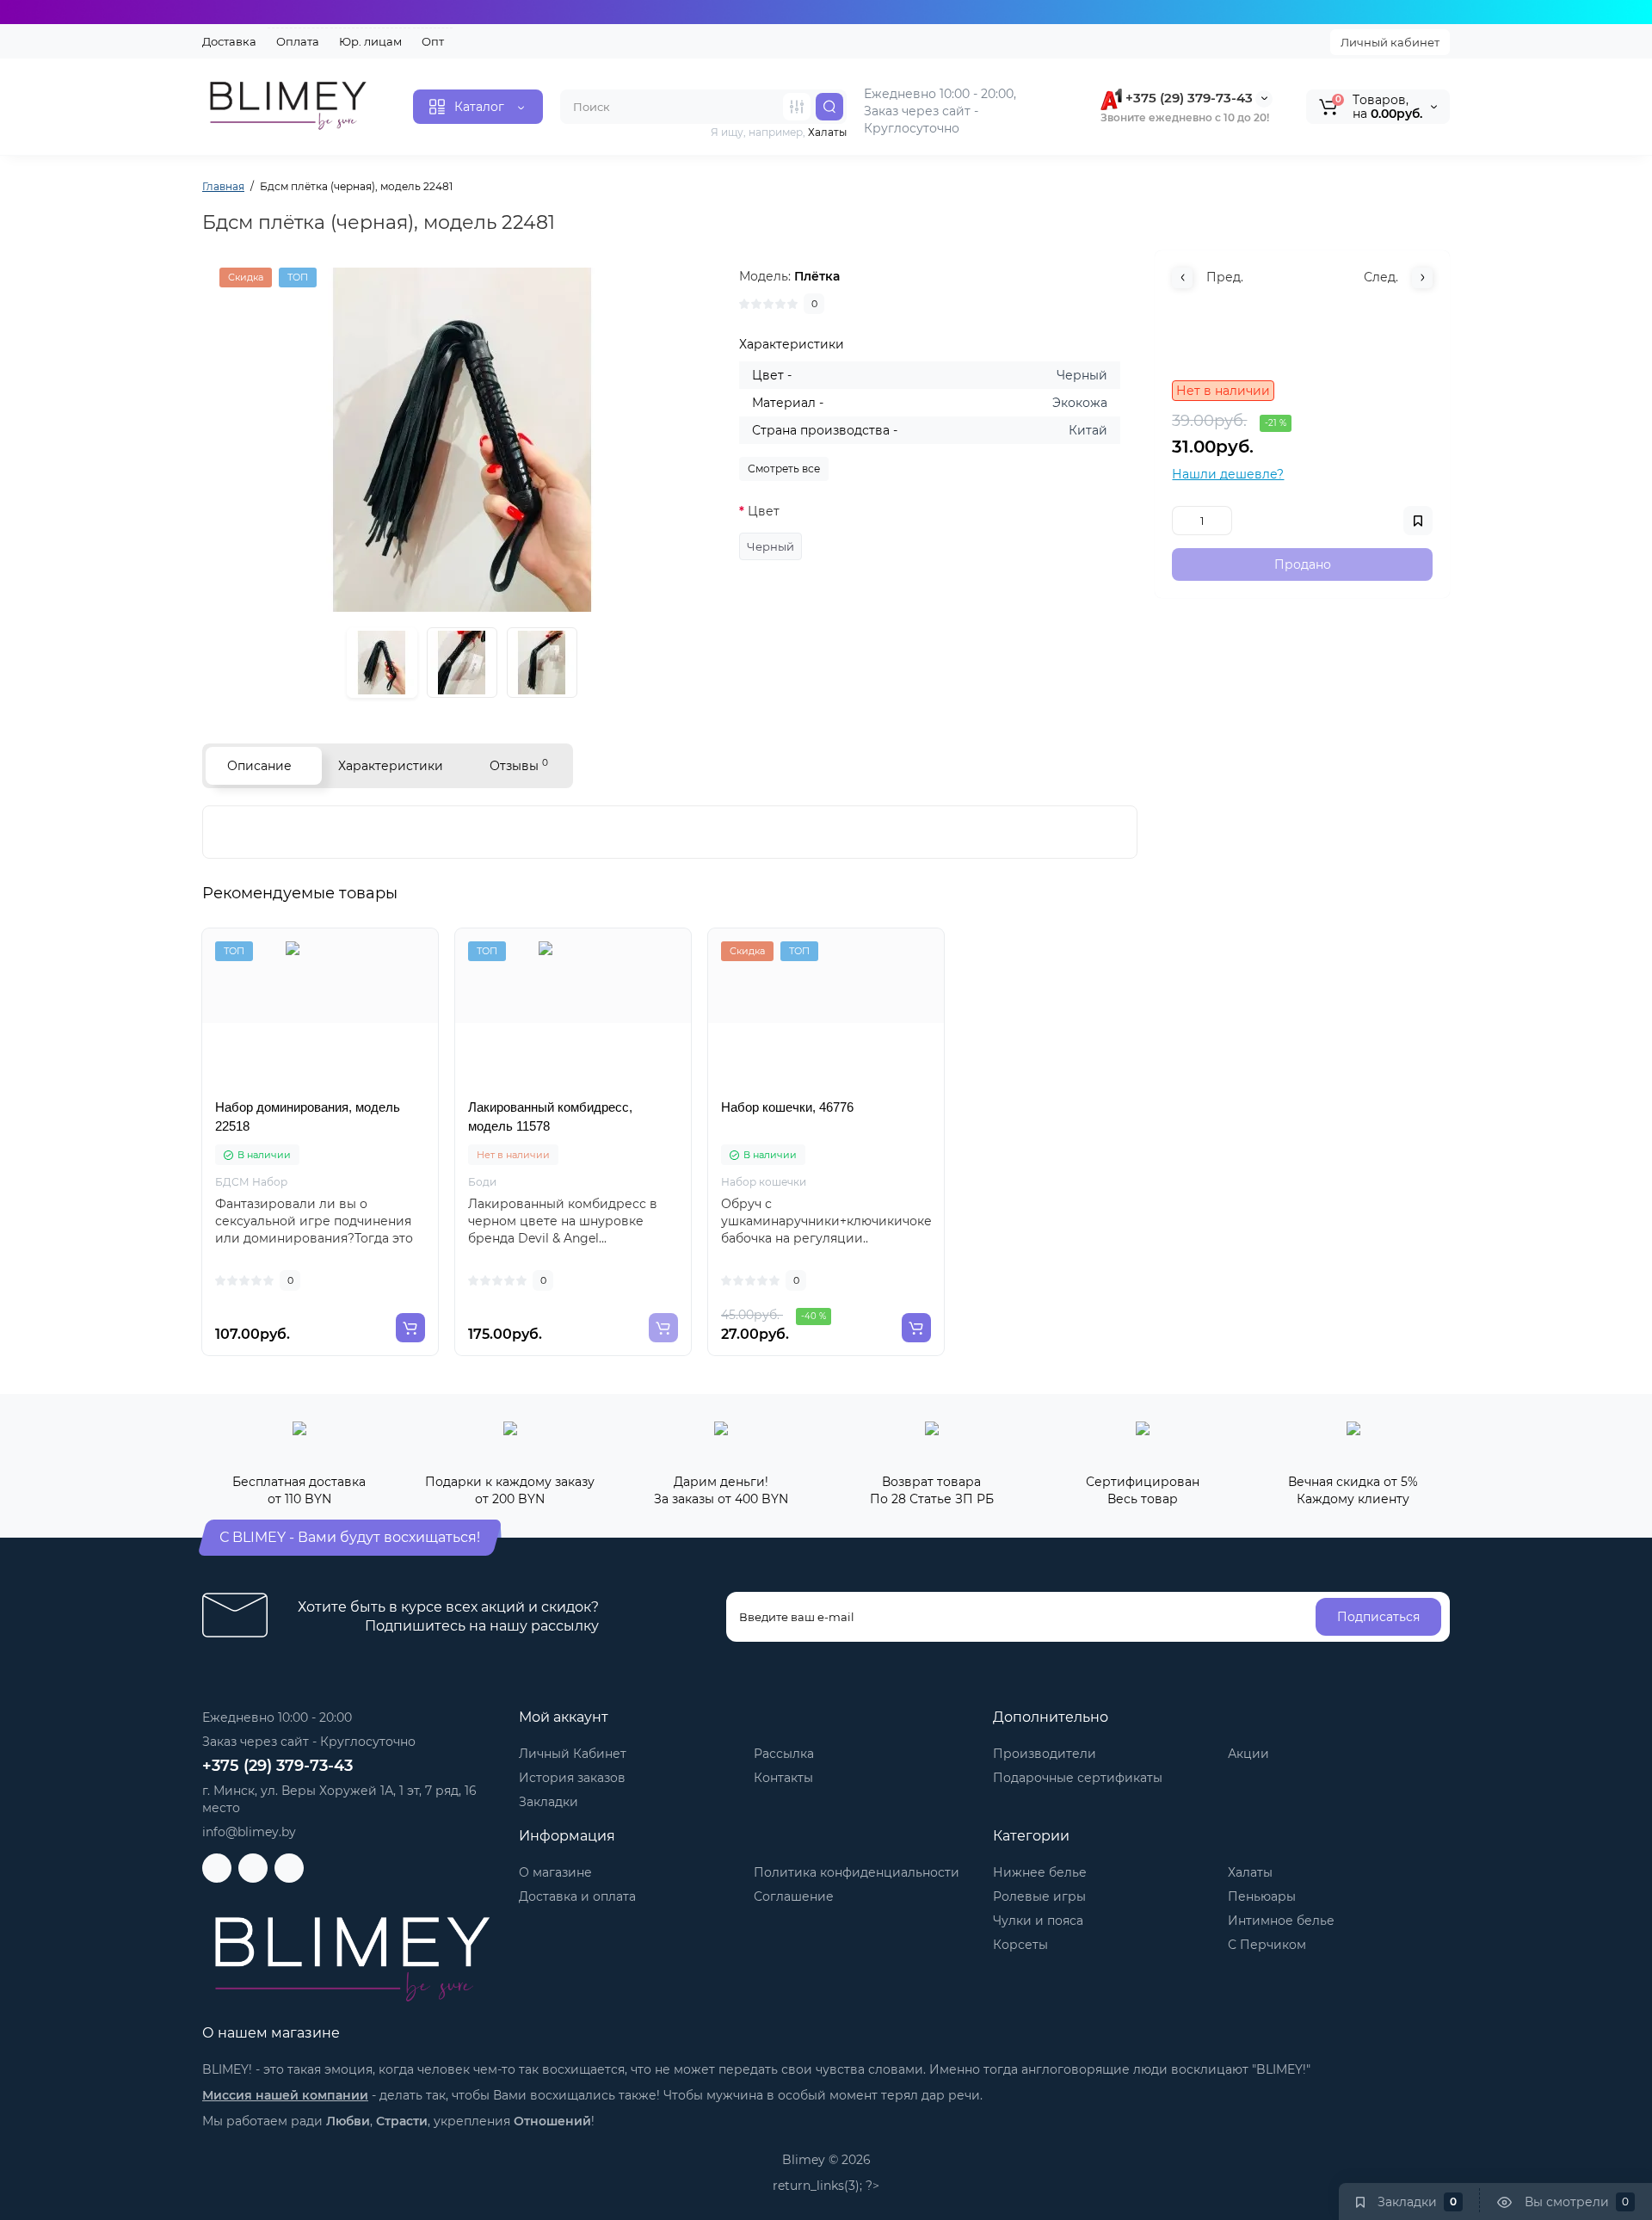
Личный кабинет (1390, 42)
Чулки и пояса (1038, 1921)
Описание (259, 766)
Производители (1045, 1754)
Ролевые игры (1039, 1896)
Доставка (229, 41)
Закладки (549, 1802)
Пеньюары (1262, 1896)
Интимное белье (1281, 1921)
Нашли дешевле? (1228, 474)
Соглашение (794, 1896)
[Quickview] (282, 1088)
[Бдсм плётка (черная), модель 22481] (462, 440)
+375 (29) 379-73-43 (1187, 98)
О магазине (555, 1872)
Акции (1248, 1754)
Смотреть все (784, 469)
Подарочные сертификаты (1078, 1778)
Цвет (764, 511)
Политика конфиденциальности (857, 1872)
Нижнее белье (1040, 1872)
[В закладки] (358, 1088)
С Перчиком (1267, 1945)
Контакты (783, 1778)
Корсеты (1020, 1945)
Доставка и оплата (577, 1896)
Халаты (1250, 1872)
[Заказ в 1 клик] (320, 1088)
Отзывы (519, 765)
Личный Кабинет (573, 1754)
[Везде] (797, 107)
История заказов (572, 1778)
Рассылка (784, 1754)
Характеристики (391, 766)
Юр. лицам (370, 41)
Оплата (298, 41)
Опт (433, 41)
